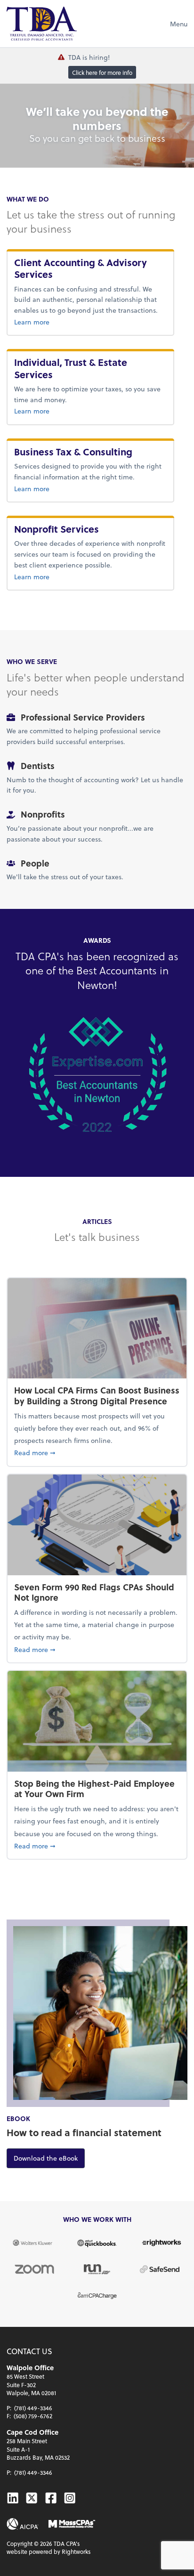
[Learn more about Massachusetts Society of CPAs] (72, 2524)
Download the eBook (49, 2158)
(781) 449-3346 (33, 2408)
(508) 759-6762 (33, 2416)
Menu (179, 24)
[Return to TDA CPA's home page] (42, 24)
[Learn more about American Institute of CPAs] (23, 2524)
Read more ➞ (97, 1452)
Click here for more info (102, 73)
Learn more (90, 322)
